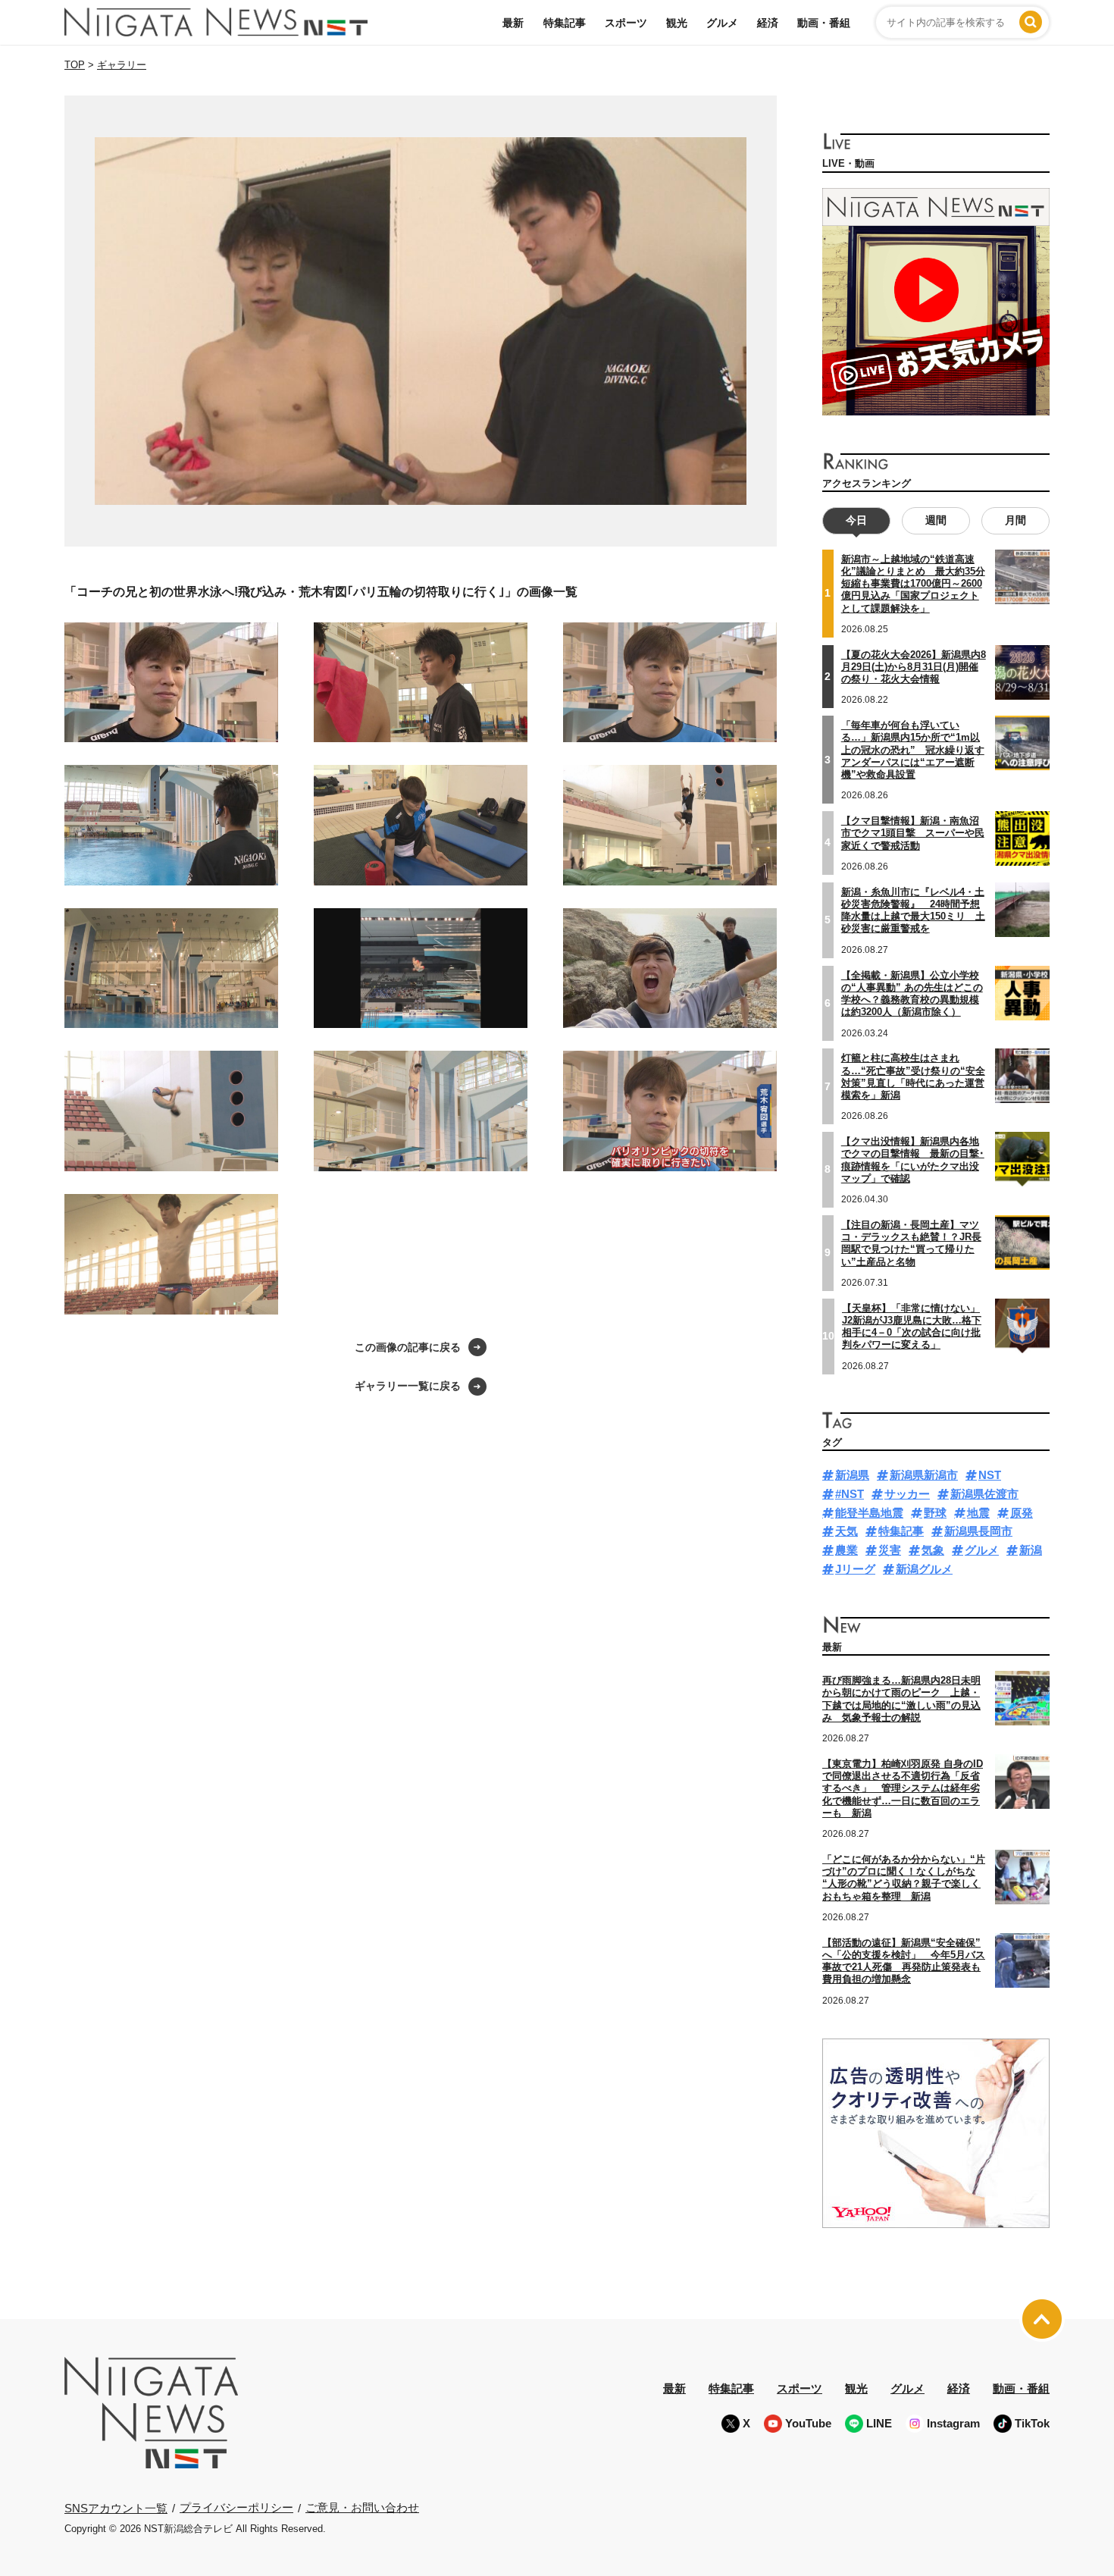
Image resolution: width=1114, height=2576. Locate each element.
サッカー (907, 1494)
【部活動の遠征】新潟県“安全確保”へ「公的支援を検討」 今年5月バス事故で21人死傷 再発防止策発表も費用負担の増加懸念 (904, 1961)
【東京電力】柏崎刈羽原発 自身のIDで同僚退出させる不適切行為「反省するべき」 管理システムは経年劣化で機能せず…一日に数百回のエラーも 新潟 (903, 1788)
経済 (768, 23)
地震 (978, 1513)
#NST (850, 1494)
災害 (890, 1550)
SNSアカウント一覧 (116, 2508)
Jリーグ (855, 1569)
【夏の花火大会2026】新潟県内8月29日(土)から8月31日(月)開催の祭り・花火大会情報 (914, 667)
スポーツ (626, 23)
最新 (513, 23)
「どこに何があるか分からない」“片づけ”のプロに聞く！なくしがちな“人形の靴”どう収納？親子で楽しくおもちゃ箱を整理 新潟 (904, 1878)
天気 (846, 1531)
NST (990, 1475)
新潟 (1031, 1550)
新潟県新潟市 (924, 1475)
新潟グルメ (924, 1569)
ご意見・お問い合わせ (362, 2507)
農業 (846, 1550)
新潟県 (852, 1475)
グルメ (722, 23)
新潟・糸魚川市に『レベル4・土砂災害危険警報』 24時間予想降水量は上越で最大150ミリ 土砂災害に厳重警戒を (913, 910)
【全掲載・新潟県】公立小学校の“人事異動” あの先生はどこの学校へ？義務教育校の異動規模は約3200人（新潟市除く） (912, 994)
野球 (935, 1513)
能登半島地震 (869, 1513)
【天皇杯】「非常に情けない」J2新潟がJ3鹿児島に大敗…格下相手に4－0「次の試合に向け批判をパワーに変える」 (912, 1327)
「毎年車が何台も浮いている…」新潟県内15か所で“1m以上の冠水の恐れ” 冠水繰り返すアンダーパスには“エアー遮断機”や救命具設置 (913, 750)
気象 (933, 1550)
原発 (1022, 1513)
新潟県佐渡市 (984, 1494)
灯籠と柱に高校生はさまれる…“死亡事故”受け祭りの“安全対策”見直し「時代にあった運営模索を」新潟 (913, 1076)
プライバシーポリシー (236, 2507)
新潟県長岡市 (978, 1531)
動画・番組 (824, 23)
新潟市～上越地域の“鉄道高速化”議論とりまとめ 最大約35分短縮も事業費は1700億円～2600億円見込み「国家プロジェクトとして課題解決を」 (913, 584)
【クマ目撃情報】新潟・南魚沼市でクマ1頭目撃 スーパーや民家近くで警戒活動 (913, 833)
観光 (677, 23)
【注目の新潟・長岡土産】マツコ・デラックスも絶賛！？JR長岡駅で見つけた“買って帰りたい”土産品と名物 (911, 1243)
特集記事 (565, 23)
